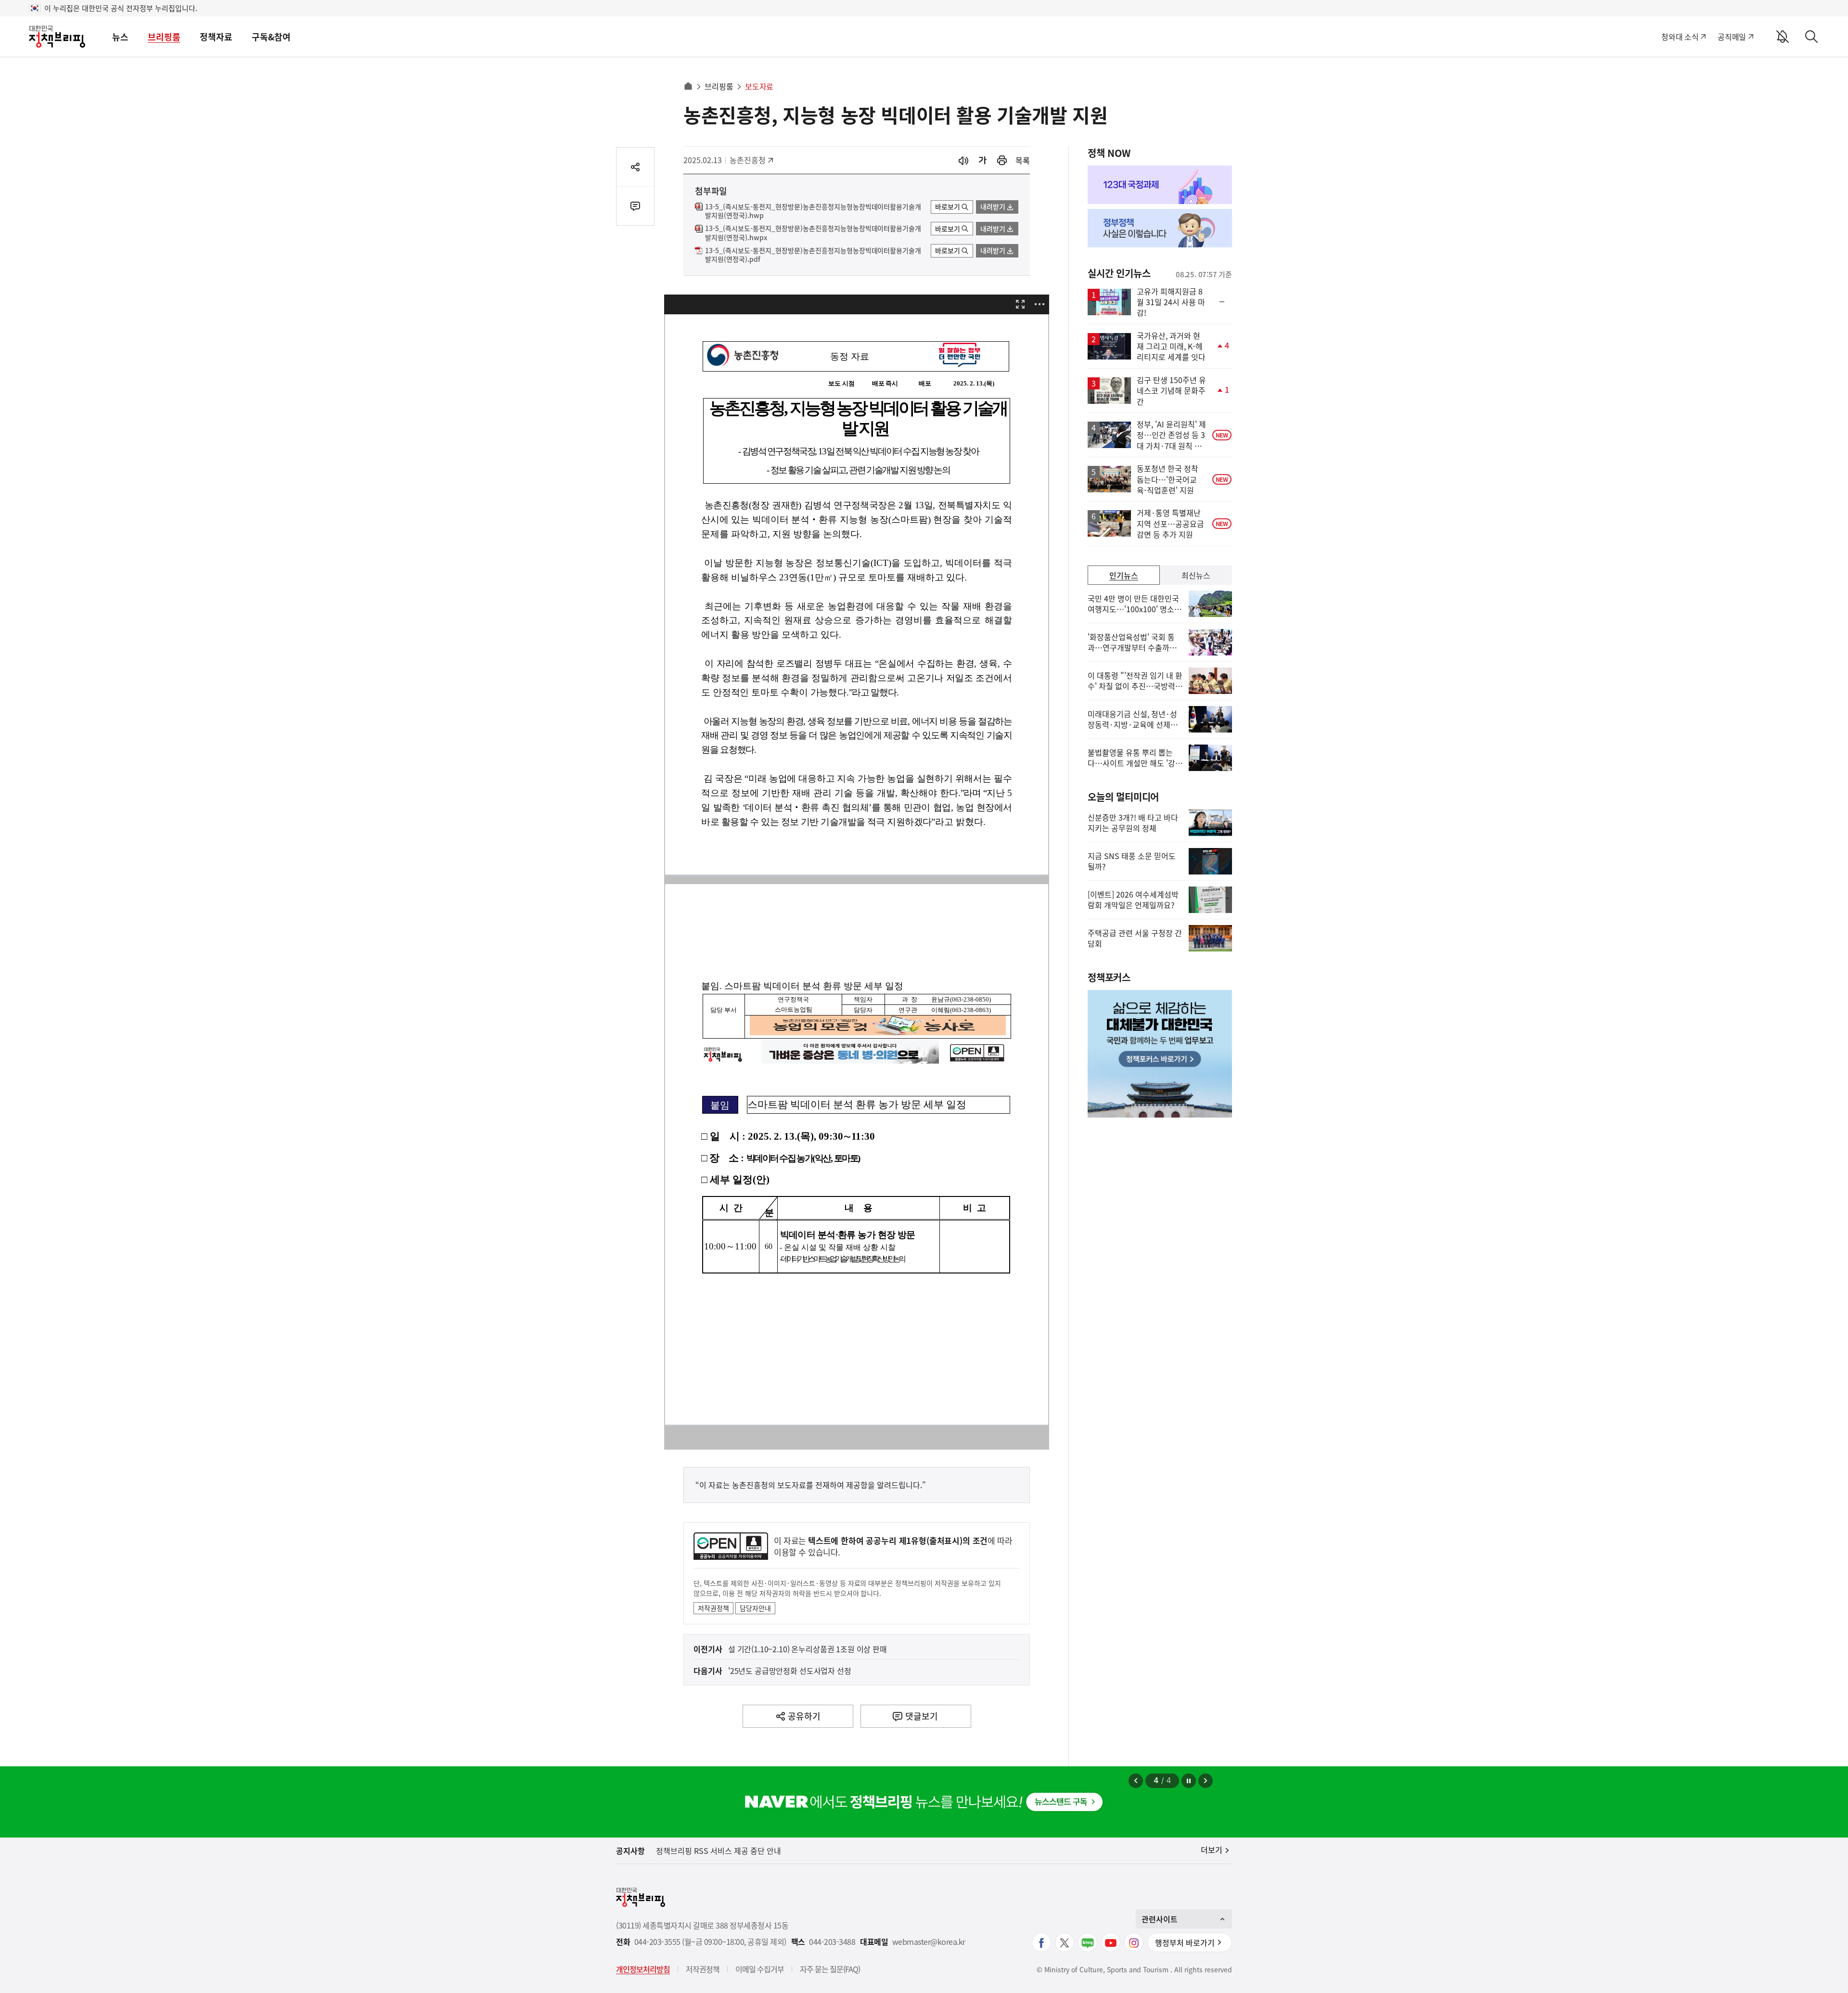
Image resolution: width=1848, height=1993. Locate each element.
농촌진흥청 (751, 160)
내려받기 (993, 206)
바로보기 (948, 206)
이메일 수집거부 (760, 1969)
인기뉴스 (1124, 575)
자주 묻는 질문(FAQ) (830, 1969)
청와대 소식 (1680, 37)
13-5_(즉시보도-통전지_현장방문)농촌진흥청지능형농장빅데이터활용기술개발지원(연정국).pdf (813, 255)
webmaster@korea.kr (929, 1942)
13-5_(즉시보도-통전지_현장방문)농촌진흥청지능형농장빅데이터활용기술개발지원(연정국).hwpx (813, 233)
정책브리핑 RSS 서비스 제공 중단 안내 (719, 1851)
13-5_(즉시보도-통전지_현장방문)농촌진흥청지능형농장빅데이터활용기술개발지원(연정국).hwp (813, 211)
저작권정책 (713, 1608)
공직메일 (1732, 37)
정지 (1189, 1781)
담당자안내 (755, 1608)
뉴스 (120, 37)
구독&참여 (271, 37)
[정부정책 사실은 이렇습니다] (1160, 228)
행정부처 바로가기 (1185, 1942)
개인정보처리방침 (643, 1969)
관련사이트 (1160, 1919)
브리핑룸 (164, 37)
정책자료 (216, 37)
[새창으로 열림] (1002, 161)
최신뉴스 (1196, 575)
